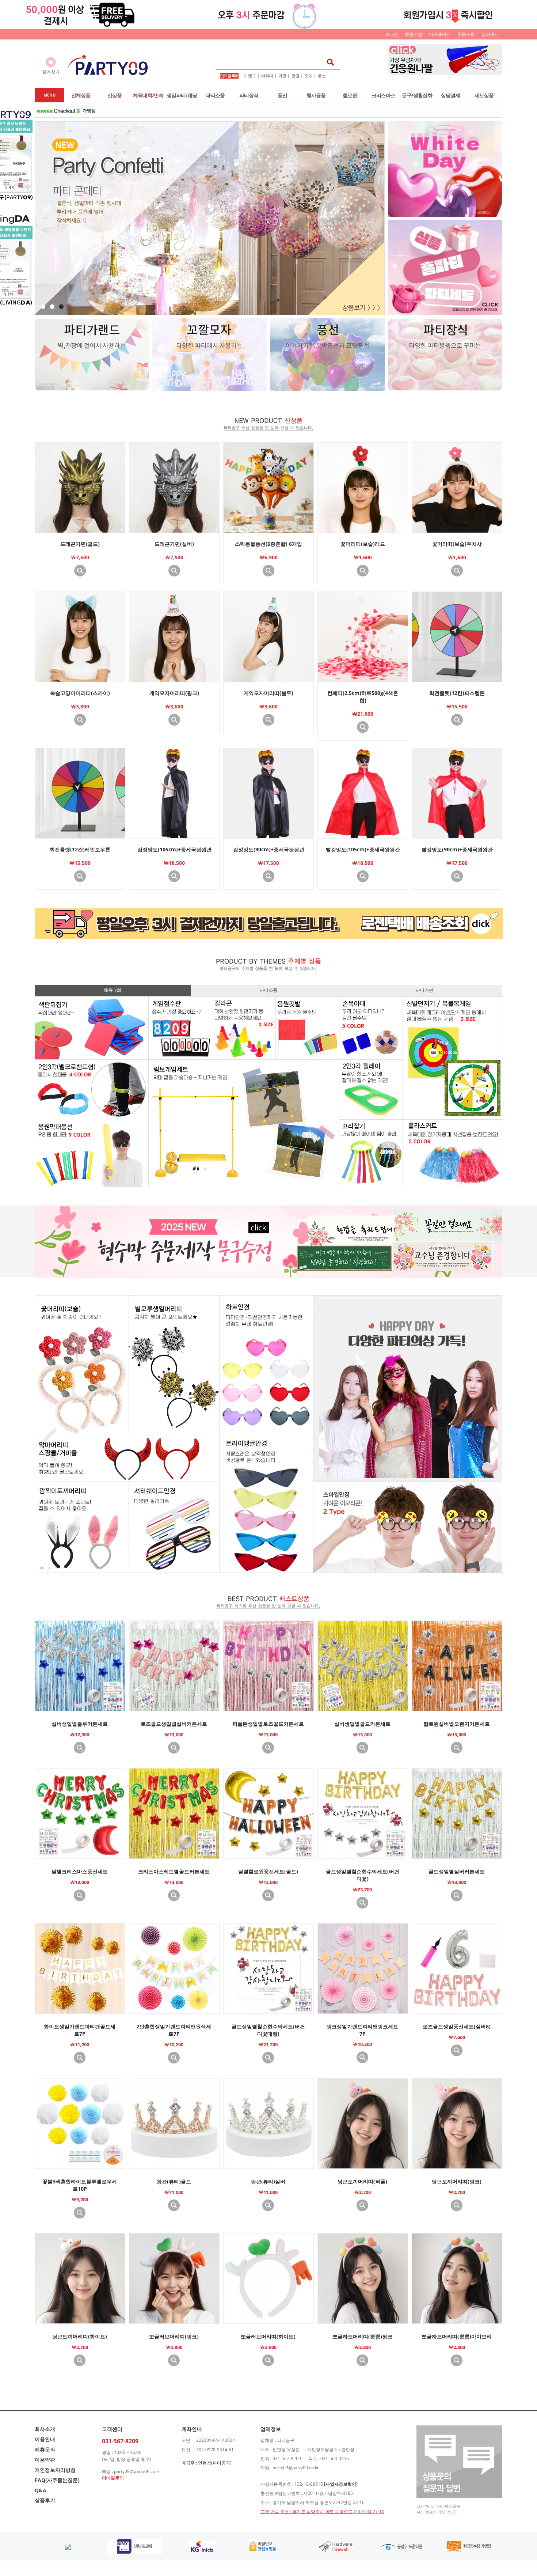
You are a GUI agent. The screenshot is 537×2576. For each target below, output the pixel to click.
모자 (309, 75)
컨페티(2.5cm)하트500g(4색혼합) (363, 697)
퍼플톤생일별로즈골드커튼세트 (268, 1724)
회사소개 (45, 2429)
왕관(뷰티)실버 (268, 2181)
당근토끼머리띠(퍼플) (362, 2181)
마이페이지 (440, 34)
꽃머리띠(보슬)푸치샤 (457, 544)
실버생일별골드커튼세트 (362, 1724)
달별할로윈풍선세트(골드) (268, 1871)
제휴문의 (45, 2449)
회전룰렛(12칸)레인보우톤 (80, 849)
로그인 (392, 34)
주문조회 (466, 34)
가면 (282, 75)
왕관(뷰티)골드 (174, 2181)
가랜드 (250, 75)
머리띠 (267, 75)
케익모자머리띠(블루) (268, 693)
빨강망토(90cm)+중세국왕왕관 (457, 849)
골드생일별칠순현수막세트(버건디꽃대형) (268, 2030)
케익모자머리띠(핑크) (174, 693)
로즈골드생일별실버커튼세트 (174, 1724)
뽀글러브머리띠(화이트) (268, 2336)
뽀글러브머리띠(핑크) (174, 2336)
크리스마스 (383, 95)
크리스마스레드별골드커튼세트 (174, 1871)
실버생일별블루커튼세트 (80, 1724)
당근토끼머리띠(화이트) (80, 2336)
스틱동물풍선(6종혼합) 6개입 (268, 544)
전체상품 (81, 95)
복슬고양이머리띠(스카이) (80, 693)
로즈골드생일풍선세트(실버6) (457, 2026)
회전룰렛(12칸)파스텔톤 (457, 693)
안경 (296, 75)
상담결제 (450, 95)
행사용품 (316, 95)
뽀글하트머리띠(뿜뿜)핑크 (362, 2336)
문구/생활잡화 (417, 95)
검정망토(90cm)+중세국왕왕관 (269, 849)
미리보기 (80, 571)
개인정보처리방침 (55, 2470)
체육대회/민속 (148, 95)
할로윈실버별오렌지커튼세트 (457, 1724)
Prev (47, 1445)
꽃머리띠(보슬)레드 (363, 544)
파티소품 (215, 95)
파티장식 (249, 95)
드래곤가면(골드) (80, 544)
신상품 (115, 95)
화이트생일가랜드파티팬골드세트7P (80, 2030)
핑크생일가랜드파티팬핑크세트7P (362, 2030)
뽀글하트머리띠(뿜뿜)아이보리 (457, 2336)
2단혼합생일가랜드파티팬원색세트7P (174, 2030)
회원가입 (414, 34)
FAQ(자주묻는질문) (57, 2480)
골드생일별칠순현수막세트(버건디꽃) (363, 1875)
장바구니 (490, 34)
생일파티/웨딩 (182, 95)
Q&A (41, 2490)
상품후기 (45, 2500)
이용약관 (45, 2460)
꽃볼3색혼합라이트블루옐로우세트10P (80, 2185)
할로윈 (350, 95)
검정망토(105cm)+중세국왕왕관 (174, 849)
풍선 (322, 75)
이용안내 (45, 2439)
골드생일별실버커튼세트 (457, 1871)
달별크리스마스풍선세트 (80, 1871)
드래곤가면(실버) (174, 544)
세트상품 (484, 95)
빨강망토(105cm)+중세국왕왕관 (363, 849)
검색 (328, 62)
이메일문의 (113, 2478)
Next (490, 1445)
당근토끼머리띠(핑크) (457, 2181)
